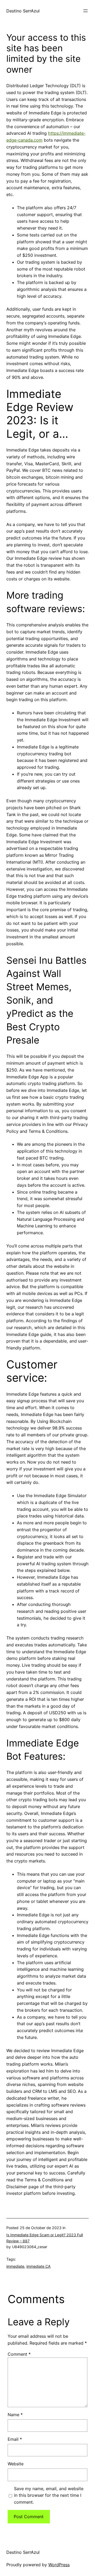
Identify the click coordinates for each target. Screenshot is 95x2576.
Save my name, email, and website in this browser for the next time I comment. (49, 2495)
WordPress (59, 2565)
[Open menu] (85, 11)
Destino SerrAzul (23, 11)
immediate (15, 2266)
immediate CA (39, 2266)
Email (15, 2439)
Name (15, 2415)
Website (16, 2464)
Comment (19, 2354)
